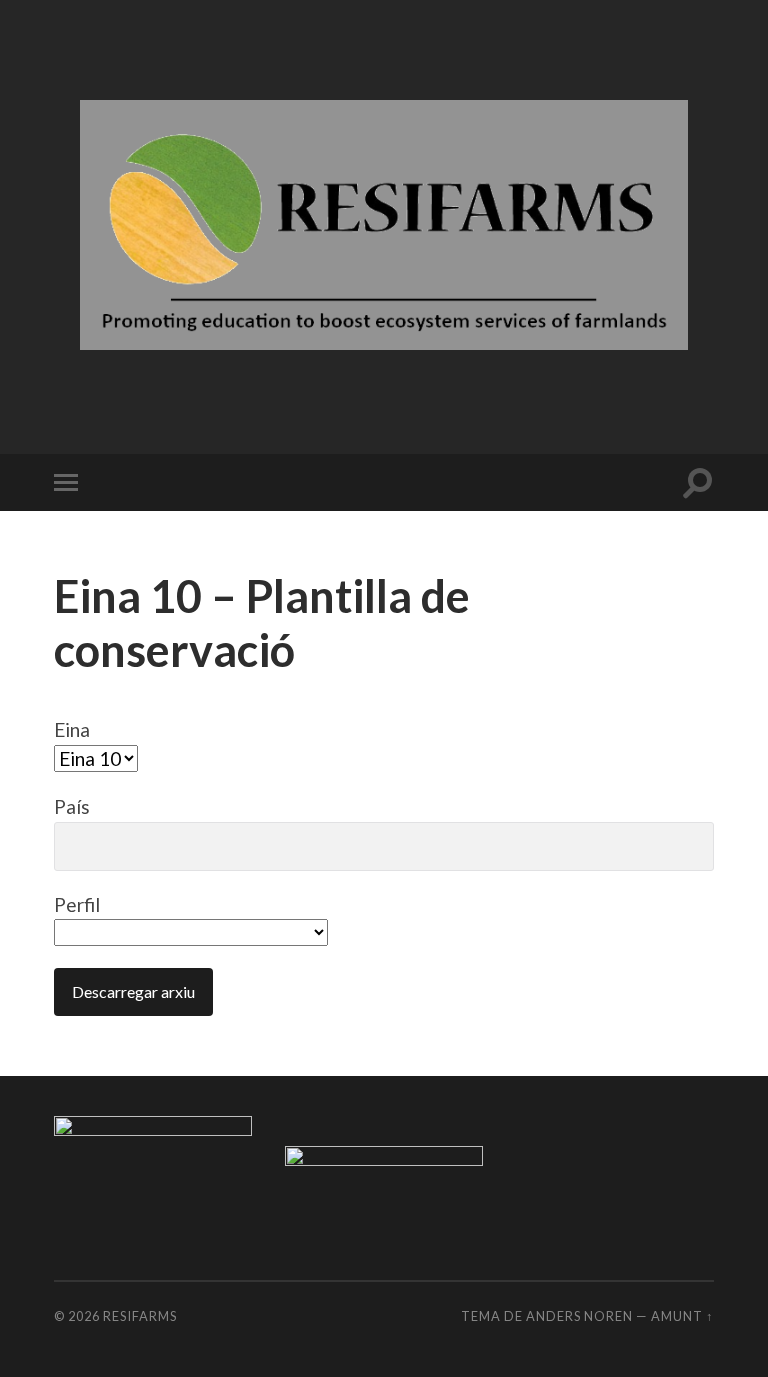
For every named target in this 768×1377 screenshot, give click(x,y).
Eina (72, 729)
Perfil (77, 904)
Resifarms (140, 1316)
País (72, 806)
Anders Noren (579, 1316)
